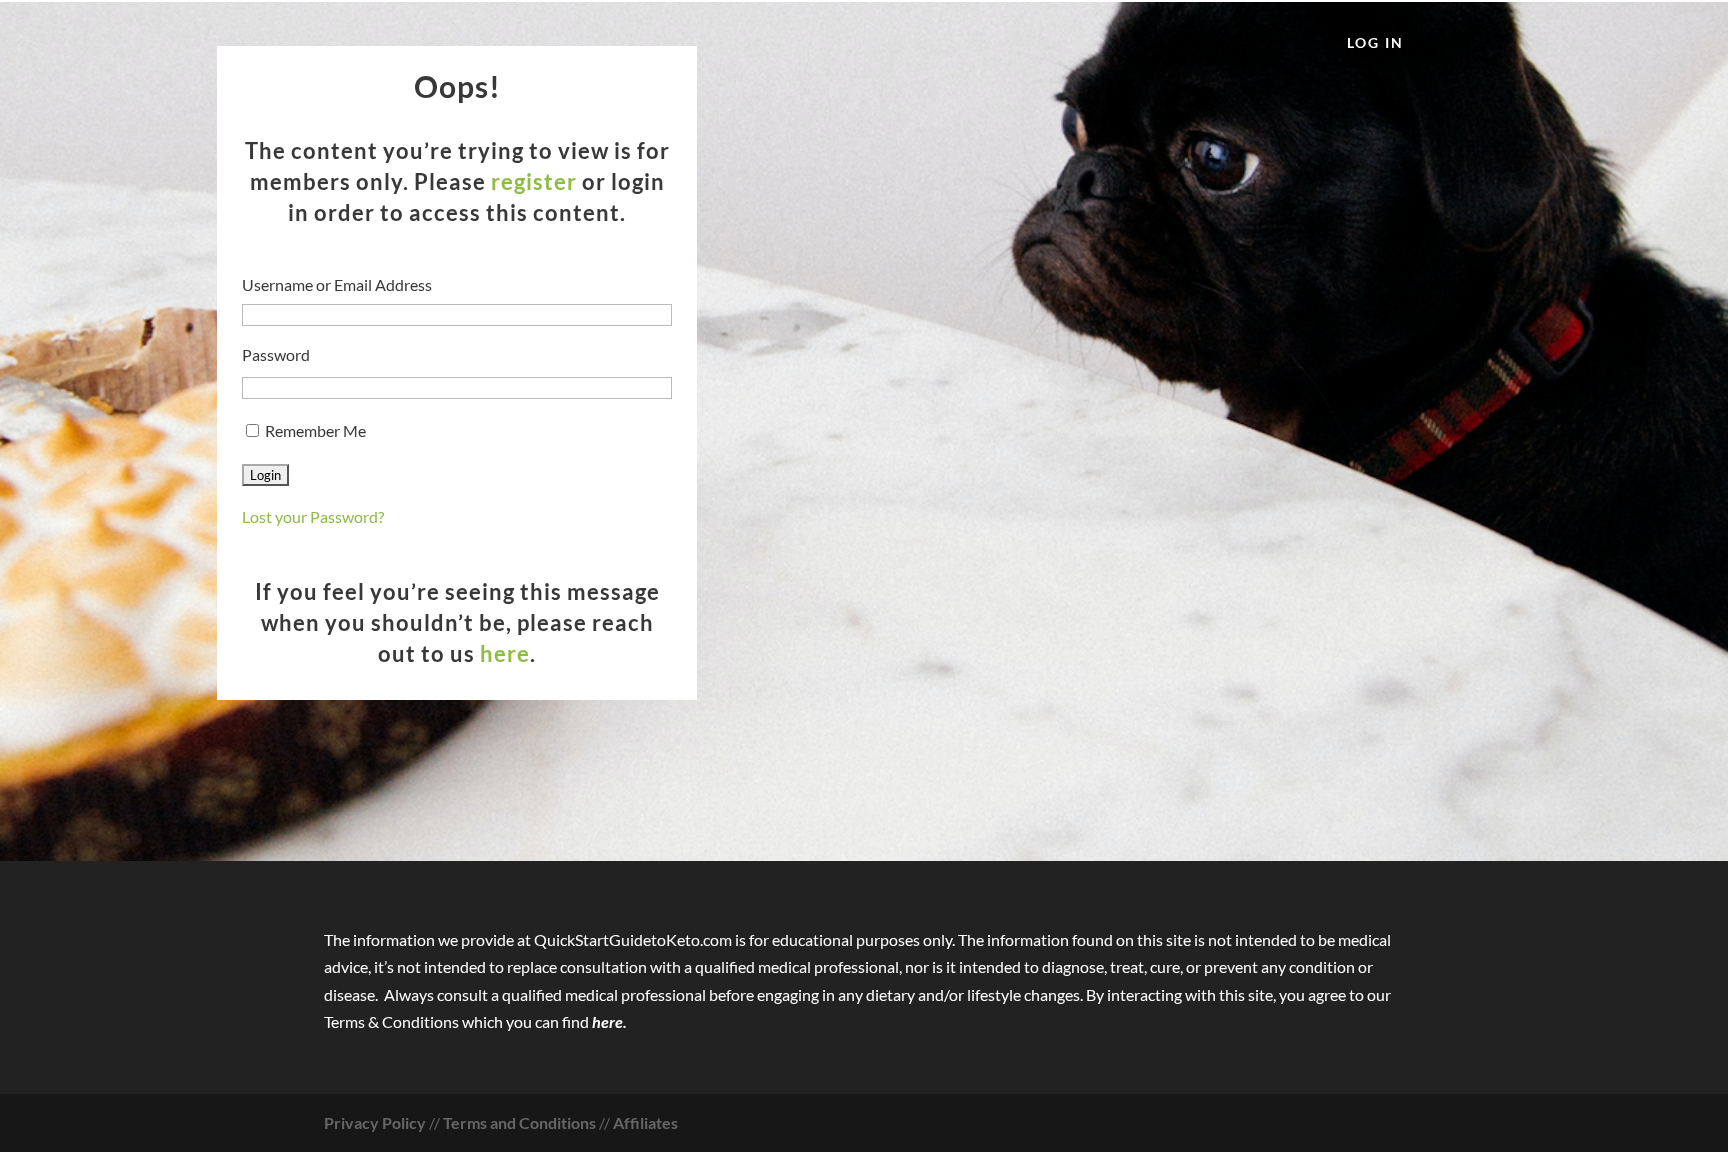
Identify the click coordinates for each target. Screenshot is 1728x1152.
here (505, 653)
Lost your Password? (313, 516)
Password (276, 354)
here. (609, 1021)
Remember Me (314, 430)
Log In (1375, 43)
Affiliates (645, 1122)
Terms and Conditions (519, 1122)
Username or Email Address (337, 284)
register (534, 181)
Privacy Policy (375, 1122)
